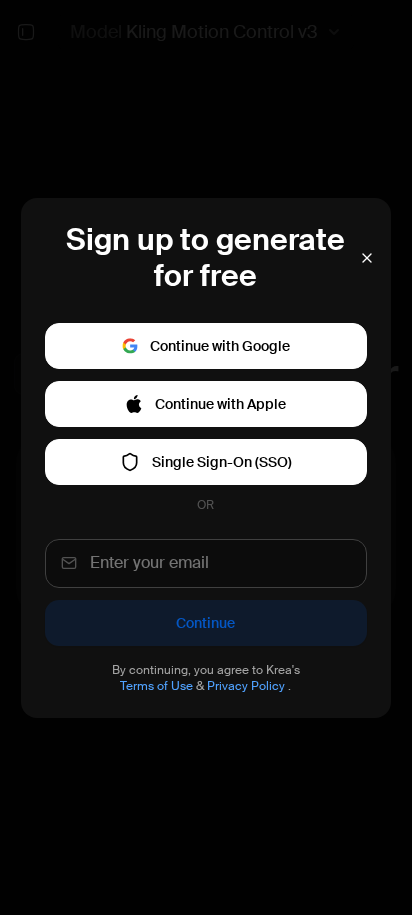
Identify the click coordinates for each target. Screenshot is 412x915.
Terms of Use (156, 686)
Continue (205, 623)
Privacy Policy (246, 686)
